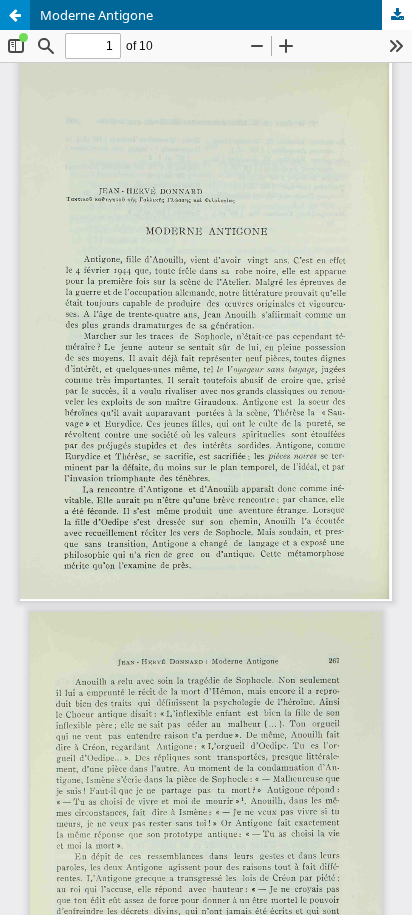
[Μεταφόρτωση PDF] (397, 15)
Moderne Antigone (96, 15)
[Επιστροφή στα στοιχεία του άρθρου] (15, 15)
